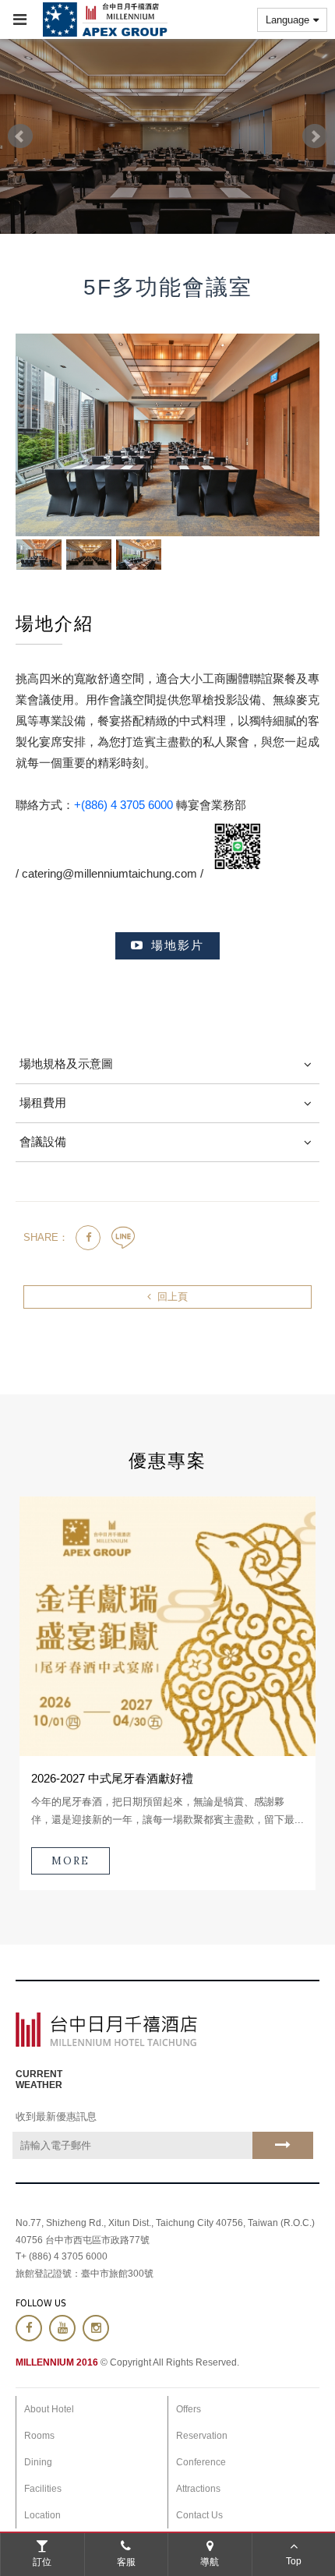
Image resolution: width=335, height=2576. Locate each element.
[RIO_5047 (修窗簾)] (39, 555)
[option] (167, 1694)
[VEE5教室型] (89, 555)
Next (315, 136)
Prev (20, 136)
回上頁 (173, 1297)
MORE (71, 1861)
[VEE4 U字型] (139, 555)
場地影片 (178, 945)
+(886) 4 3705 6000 (123, 805)
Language (287, 20)
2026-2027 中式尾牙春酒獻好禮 (112, 1778)
